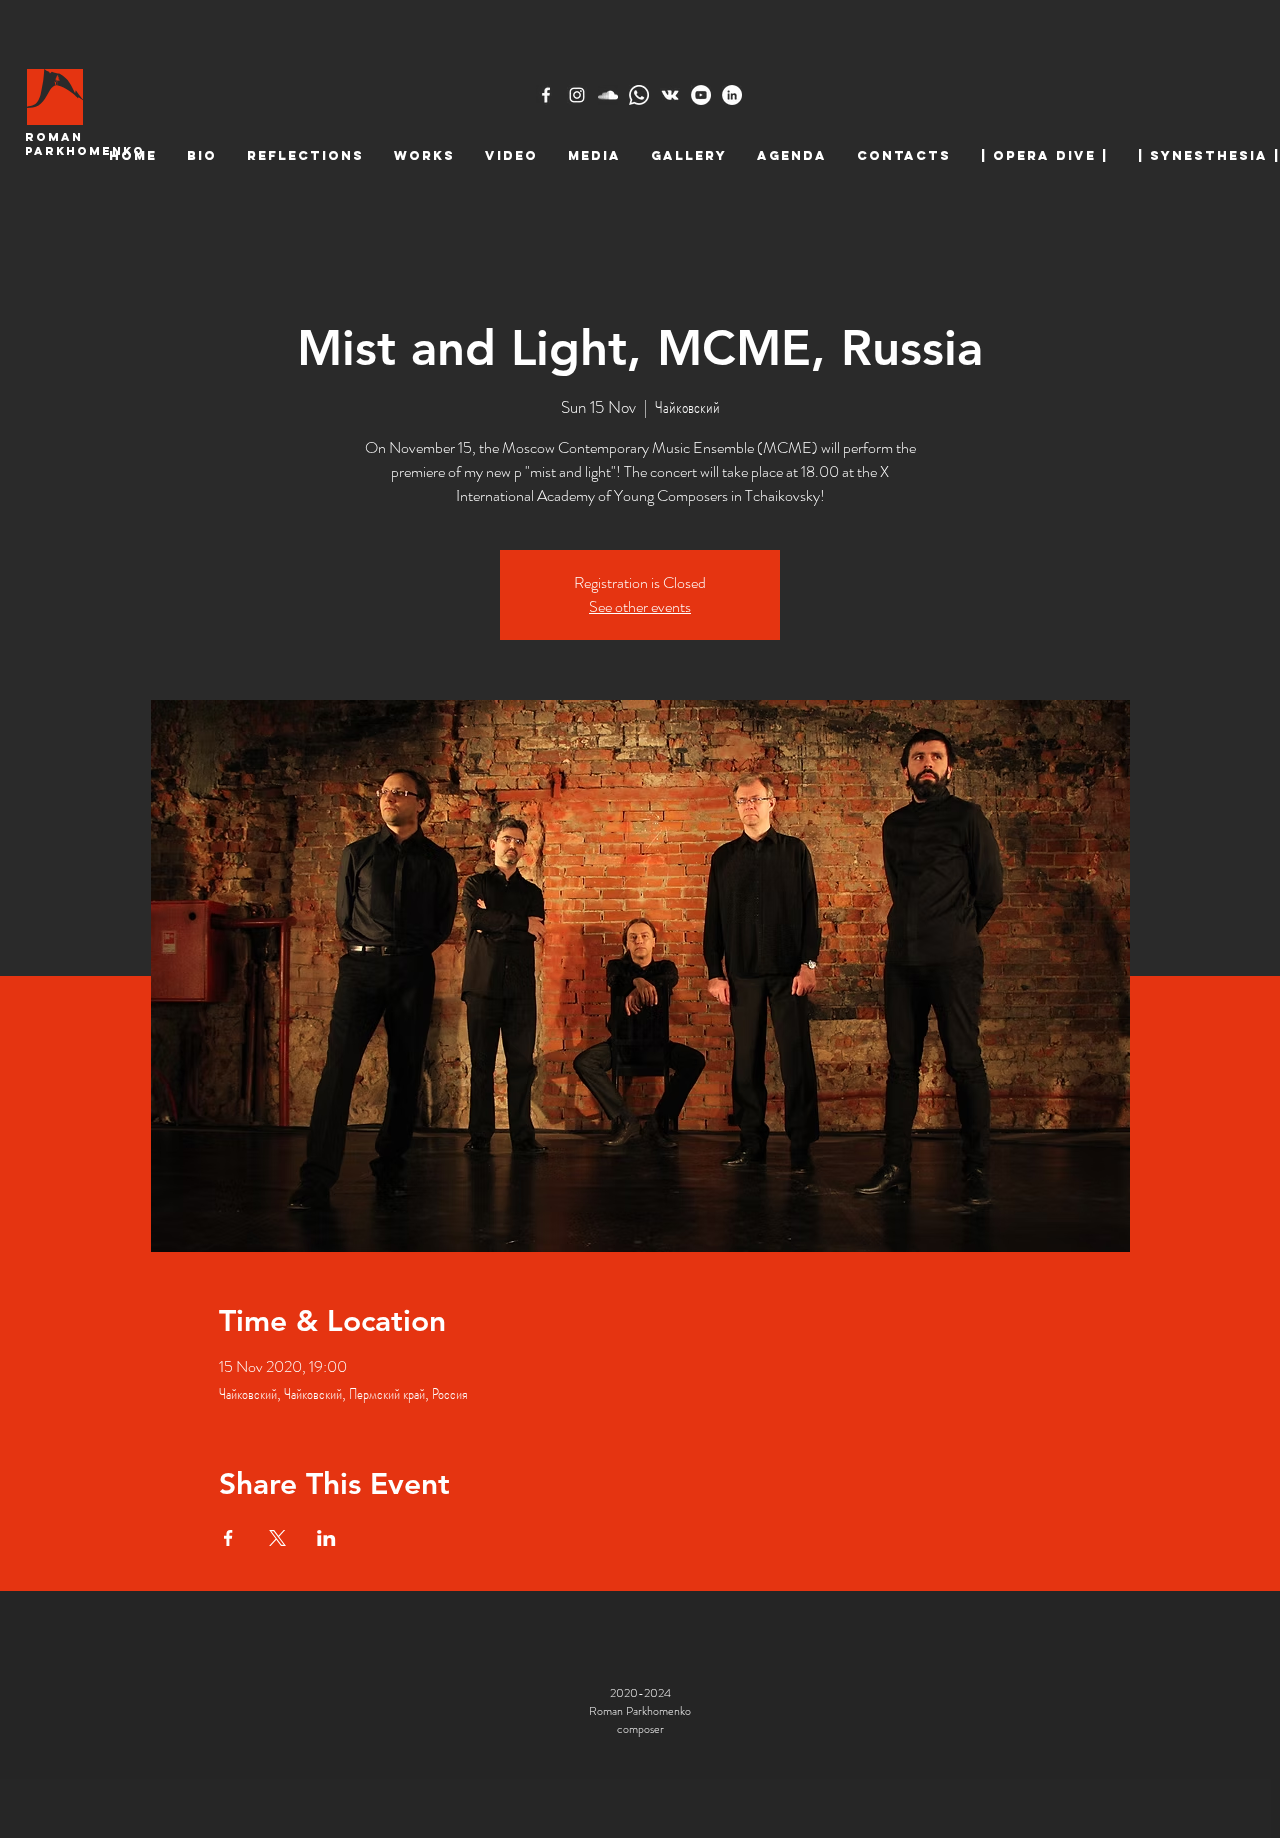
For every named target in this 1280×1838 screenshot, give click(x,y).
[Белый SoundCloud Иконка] (608, 95)
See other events (640, 606)
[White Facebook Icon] (546, 95)
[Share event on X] (277, 1538)
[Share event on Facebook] (228, 1538)
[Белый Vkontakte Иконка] (670, 95)
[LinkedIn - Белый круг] (732, 95)
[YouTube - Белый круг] (701, 95)
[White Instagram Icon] (577, 95)
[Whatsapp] (639, 95)
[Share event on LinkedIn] (326, 1538)
